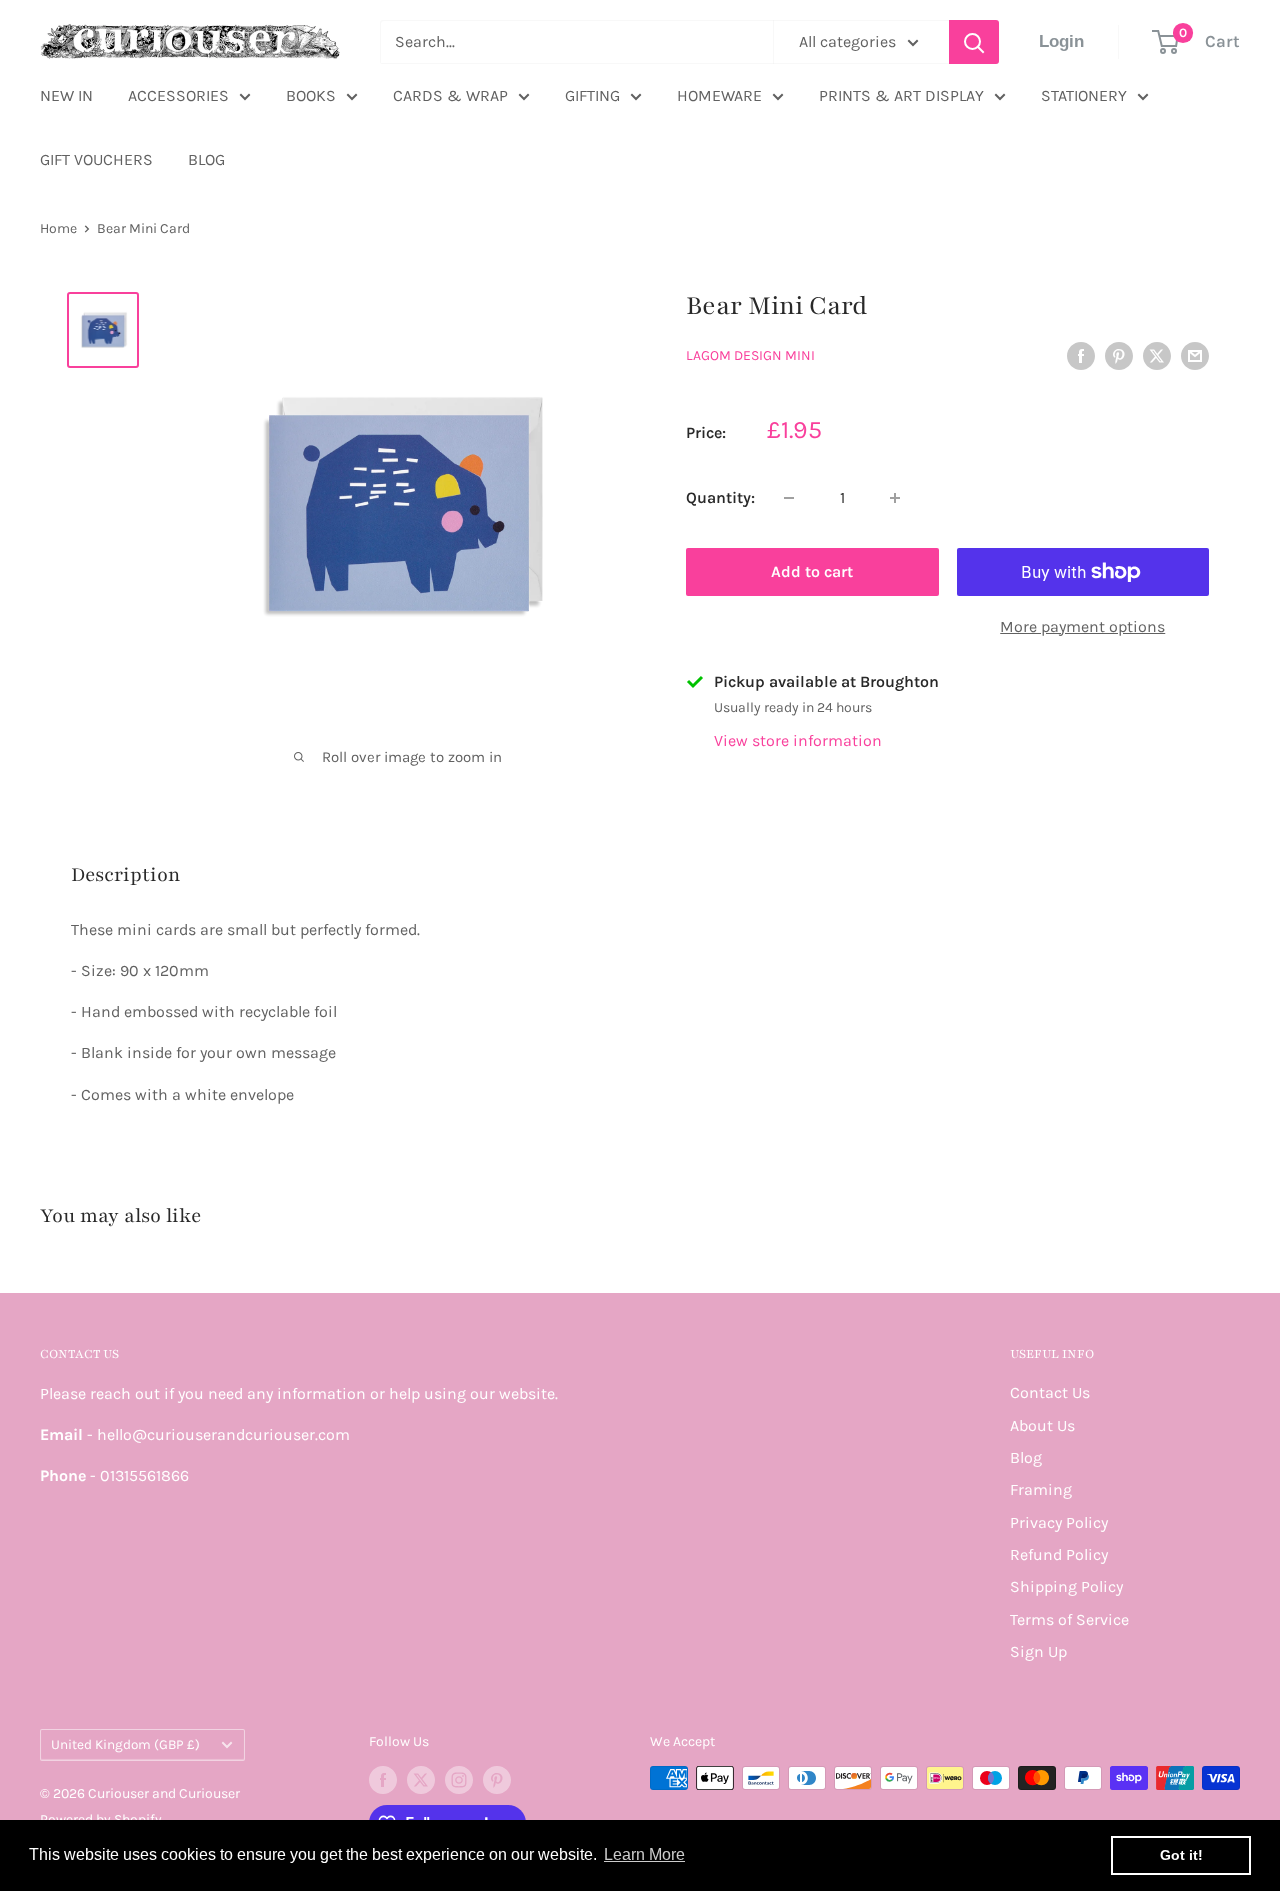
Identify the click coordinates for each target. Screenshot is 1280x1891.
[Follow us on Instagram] (459, 1780)
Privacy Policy (1059, 1522)
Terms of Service (1069, 1619)
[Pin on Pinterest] (1119, 354)
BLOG (206, 159)
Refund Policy (1059, 1554)
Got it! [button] (1181, 1855)
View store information (798, 740)
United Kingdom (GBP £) (125, 1744)
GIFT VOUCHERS (96, 159)
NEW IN (66, 95)
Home (58, 228)
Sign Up (1038, 1651)
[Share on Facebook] (1081, 354)
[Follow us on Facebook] (383, 1780)
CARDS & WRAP (450, 95)
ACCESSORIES (178, 95)
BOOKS (311, 95)
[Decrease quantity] (789, 498)
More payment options (1082, 626)
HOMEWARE (719, 95)
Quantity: (720, 497)
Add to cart (812, 571)
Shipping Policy (1066, 1586)
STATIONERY (1084, 95)
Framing (1041, 1489)
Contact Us (1050, 1392)
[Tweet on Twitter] (1157, 354)
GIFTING (592, 95)
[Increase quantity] (895, 498)
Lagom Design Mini (750, 355)
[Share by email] (1195, 354)
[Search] (974, 42)
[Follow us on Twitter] (421, 1780)
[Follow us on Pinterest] (497, 1780)
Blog (1026, 1457)
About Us (1042, 1425)
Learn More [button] (644, 1854)
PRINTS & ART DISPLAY (901, 95)
